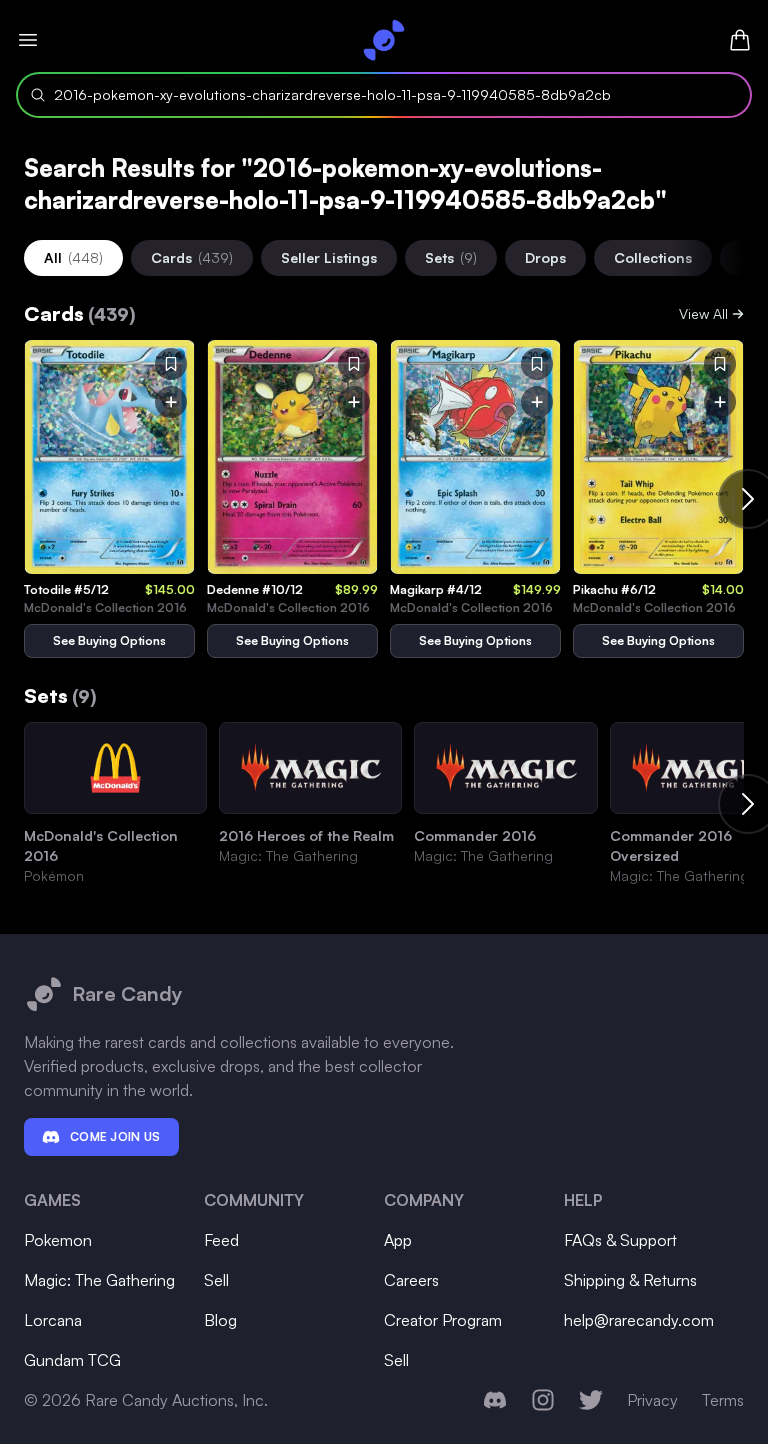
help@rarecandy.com (639, 1320)
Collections (653, 257)
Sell (216, 1280)
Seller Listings (329, 257)
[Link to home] (384, 40)
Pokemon (58, 1240)
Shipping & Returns (630, 1280)
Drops (545, 257)
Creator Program (443, 1320)
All (73, 257)
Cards (192, 257)
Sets (451, 257)
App (398, 1240)
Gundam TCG (72, 1360)
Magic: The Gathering (99, 1280)
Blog (220, 1320)
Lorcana (53, 1320)
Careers (411, 1280)
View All (703, 313)
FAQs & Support (620, 1240)
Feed (221, 1240)
